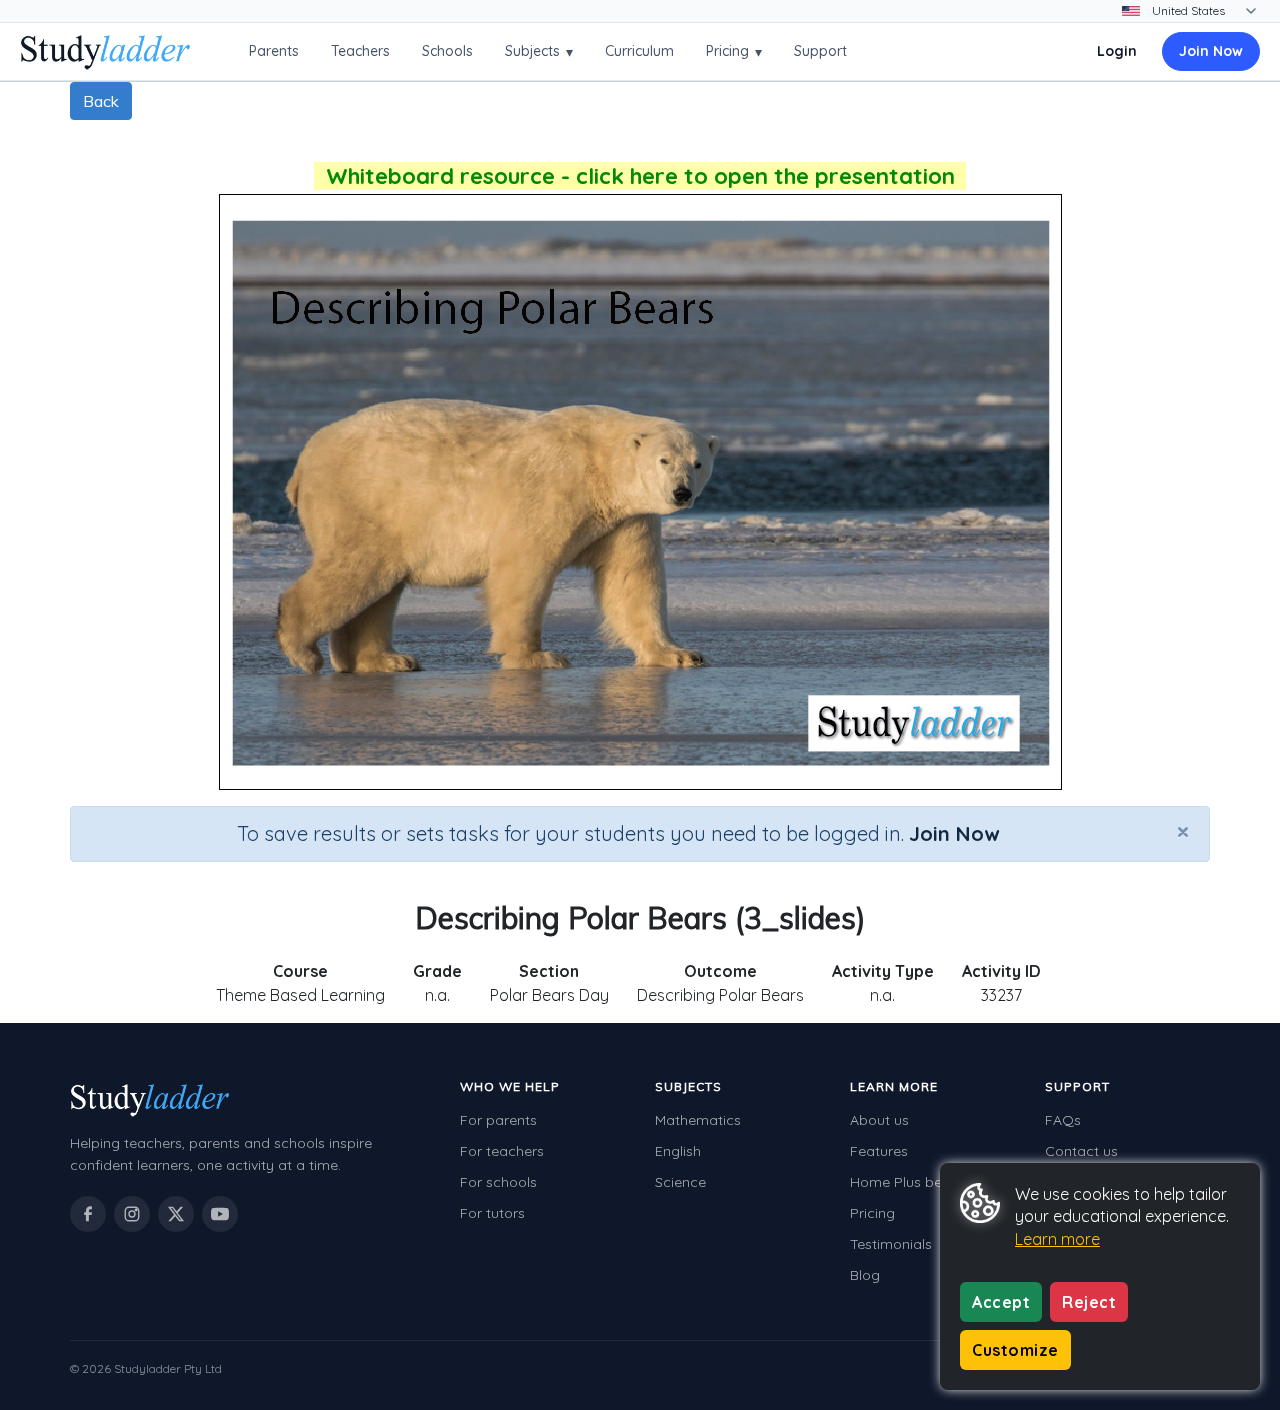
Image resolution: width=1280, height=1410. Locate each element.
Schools (447, 51)
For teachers (502, 1151)
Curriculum (639, 51)
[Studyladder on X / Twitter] (176, 1214)
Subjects (539, 51)
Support (820, 51)
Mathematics (698, 1120)
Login (1117, 51)
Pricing (734, 51)
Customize (1015, 1350)
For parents (498, 1120)
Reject (1089, 1302)
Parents (274, 51)
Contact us (1081, 1151)
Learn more (1057, 1239)
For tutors (492, 1213)
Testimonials (891, 1244)
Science (680, 1182)
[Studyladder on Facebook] (88, 1214)
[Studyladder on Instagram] (132, 1214)
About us (879, 1120)
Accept (1001, 1302)
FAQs (1063, 1120)
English (678, 1151)
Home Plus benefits (914, 1182)
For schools (498, 1182)
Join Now (1211, 51)
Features (879, 1151)
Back (101, 101)
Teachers (360, 51)
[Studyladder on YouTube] (220, 1214)
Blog (865, 1275)
